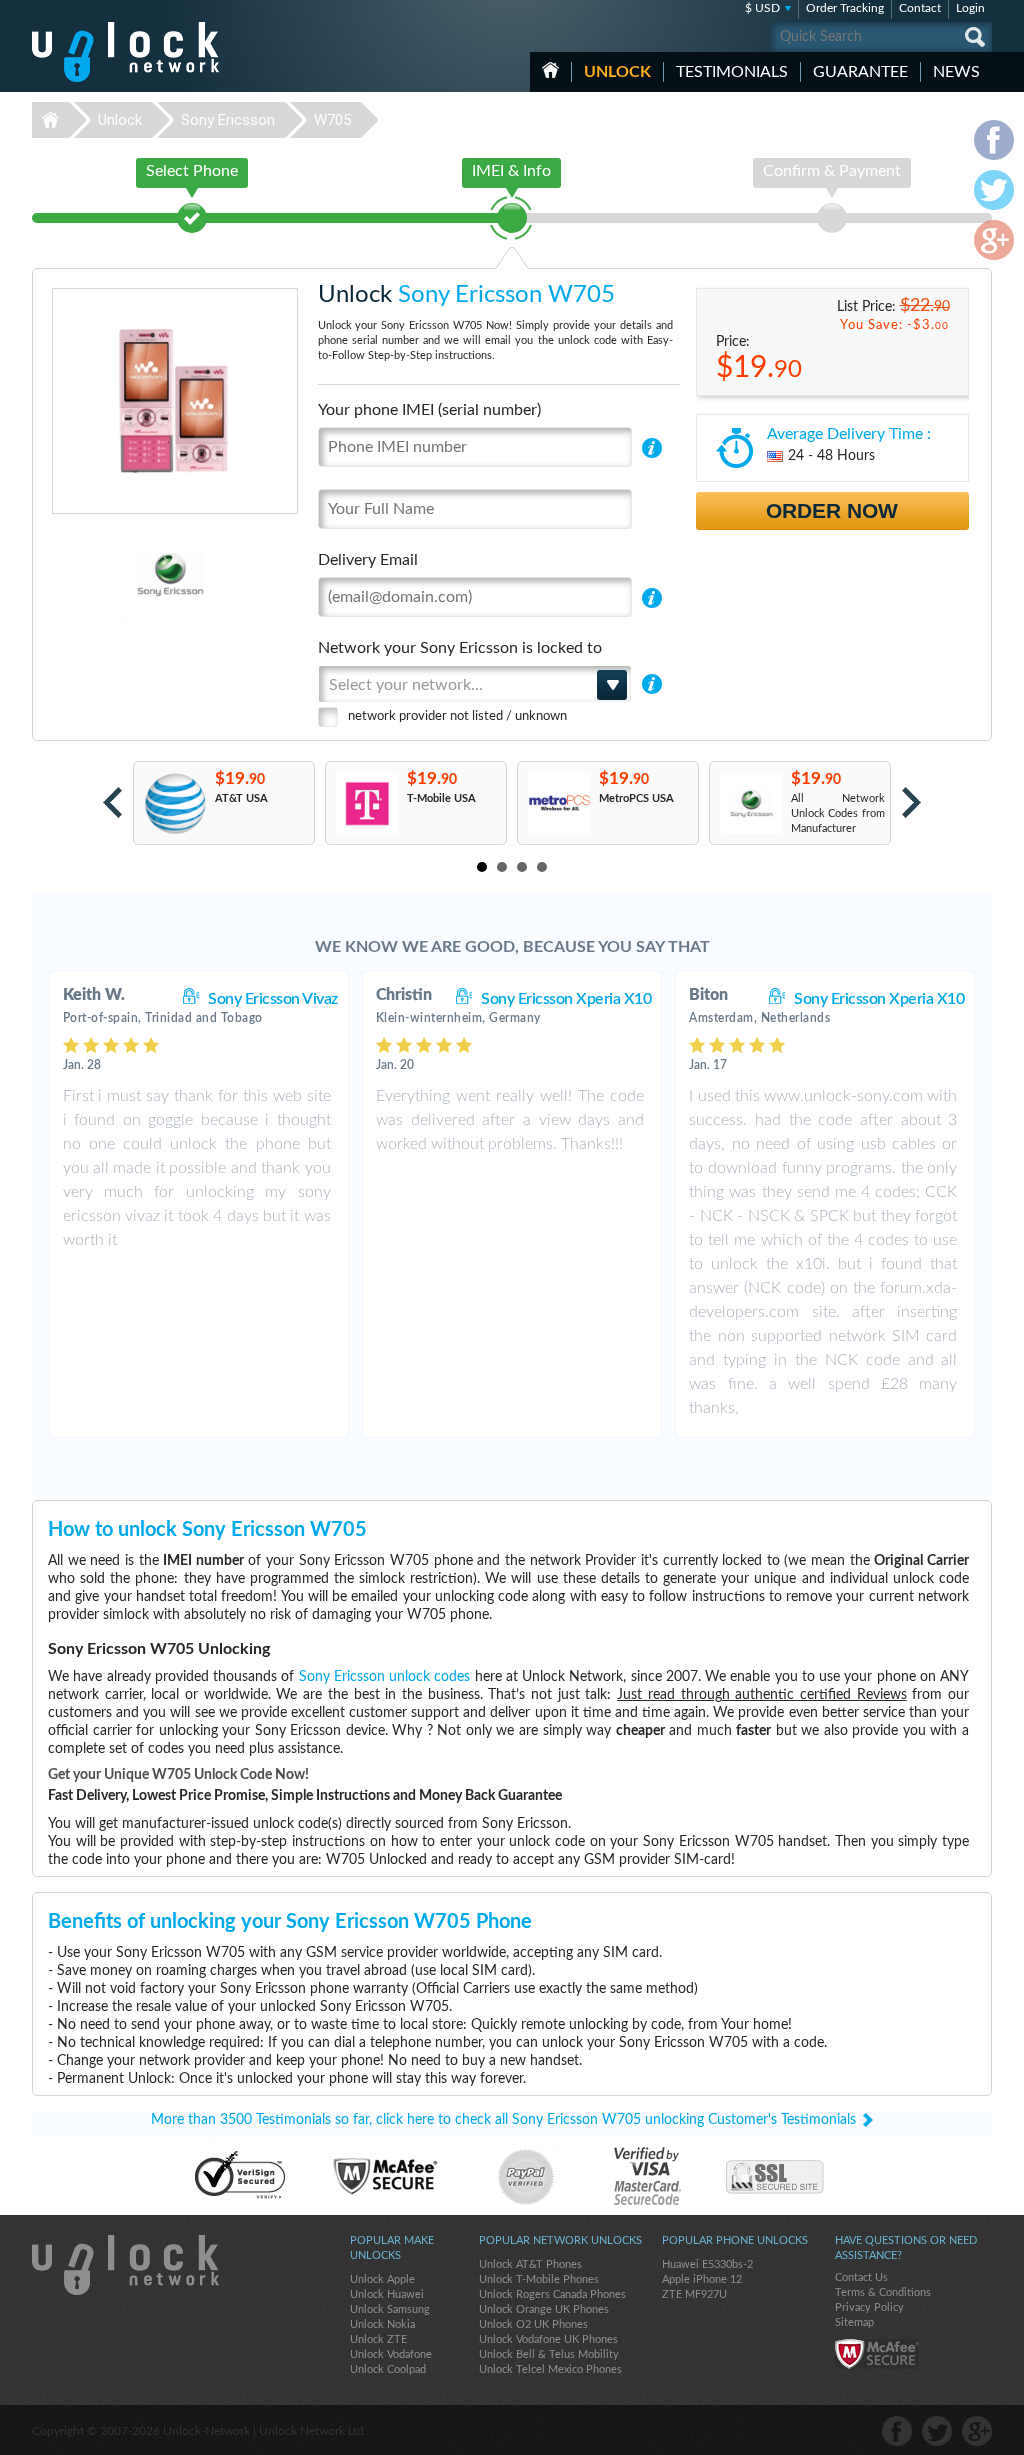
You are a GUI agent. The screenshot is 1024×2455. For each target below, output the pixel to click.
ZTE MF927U (694, 2294)
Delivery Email (368, 560)
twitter (937, 2431)
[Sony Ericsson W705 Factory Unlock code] (750, 803)
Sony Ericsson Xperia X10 (566, 999)
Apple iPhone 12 (702, 2279)
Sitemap (854, 2322)
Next (911, 802)
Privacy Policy (869, 2307)
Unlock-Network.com (125, 2265)
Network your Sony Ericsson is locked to (460, 648)
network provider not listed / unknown (457, 716)
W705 (332, 120)
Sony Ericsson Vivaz (273, 999)
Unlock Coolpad (388, 2369)
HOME (550, 70)
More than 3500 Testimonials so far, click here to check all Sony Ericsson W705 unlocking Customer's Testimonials (503, 2120)
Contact (920, 8)
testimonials (732, 72)
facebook (897, 2431)
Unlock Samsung (390, 2309)
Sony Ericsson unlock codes (385, 1677)
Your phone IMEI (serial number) (429, 410)
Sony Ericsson (228, 120)
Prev (112, 802)
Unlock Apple (382, 2279)
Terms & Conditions (883, 2292)
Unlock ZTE (378, 2339)
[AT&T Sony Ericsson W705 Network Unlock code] (174, 803)
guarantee (860, 72)
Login (970, 8)
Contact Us (861, 2277)
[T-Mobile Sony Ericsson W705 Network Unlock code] (366, 803)
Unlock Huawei (387, 2294)
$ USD (762, 8)
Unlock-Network (125, 52)
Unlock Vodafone (391, 2354)
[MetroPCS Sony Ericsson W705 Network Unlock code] (558, 803)
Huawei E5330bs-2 (707, 2264)
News (956, 72)
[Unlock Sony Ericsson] (101, 574)
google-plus (977, 2431)
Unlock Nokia (382, 2324)
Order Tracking (845, 8)
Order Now (832, 510)
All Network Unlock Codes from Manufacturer (838, 813)
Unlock (617, 72)
